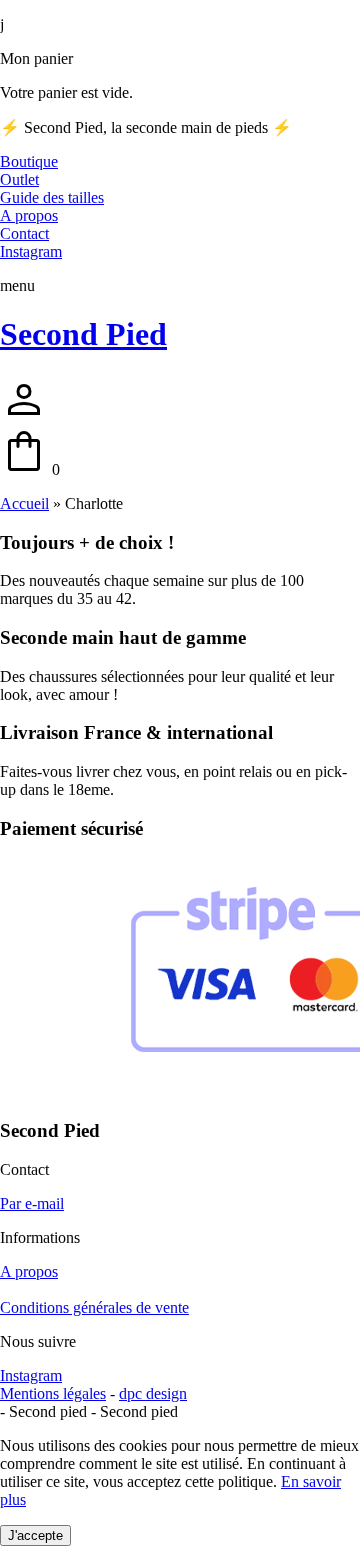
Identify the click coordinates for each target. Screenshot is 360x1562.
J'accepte (35, 1535)
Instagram (31, 1375)
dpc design (153, 1393)
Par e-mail (32, 1203)
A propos (29, 1271)
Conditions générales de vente (94, 1307)
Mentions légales (53, 1393)
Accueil (24, 503)
